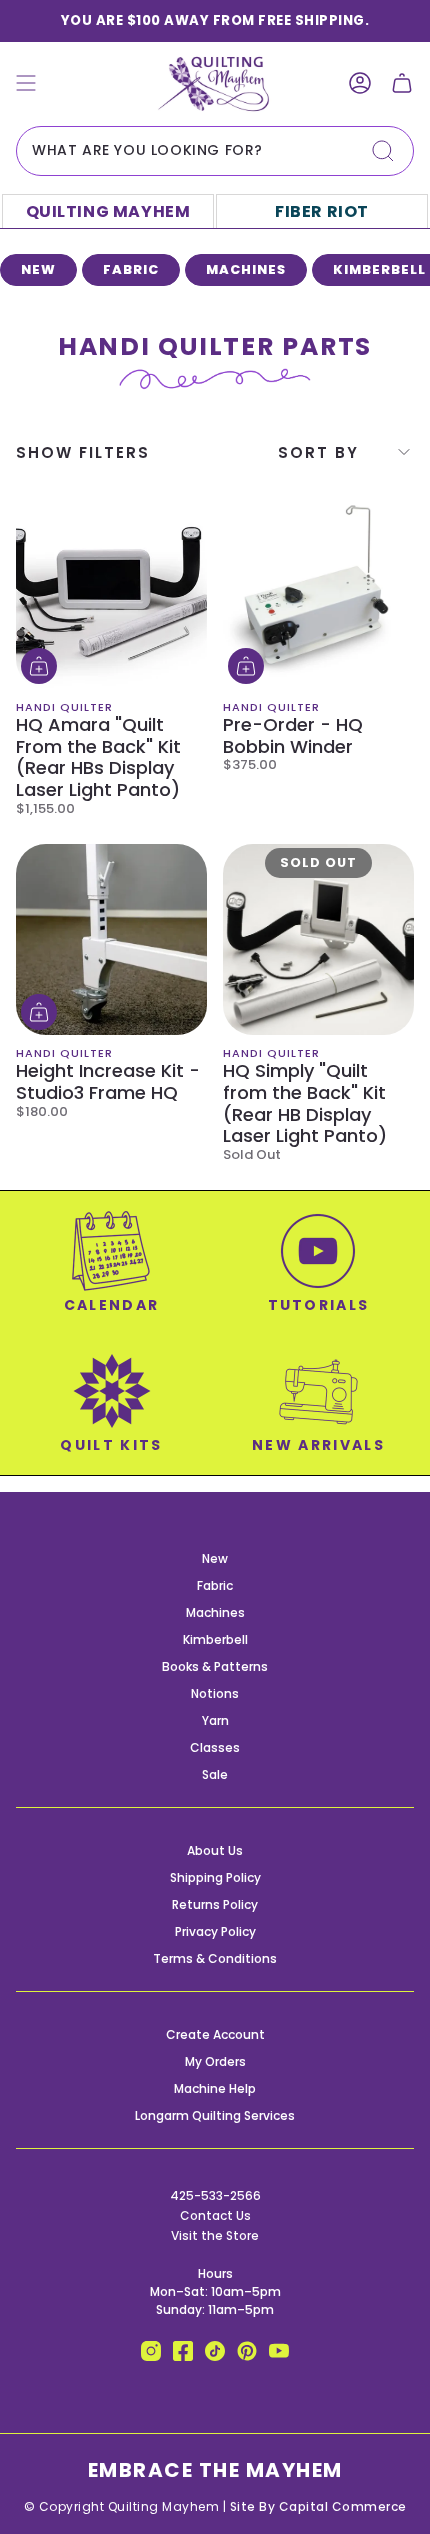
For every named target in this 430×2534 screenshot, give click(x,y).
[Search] (383, 151)
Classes (215, 1747)
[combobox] (215, 151)
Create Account (215, 2034)
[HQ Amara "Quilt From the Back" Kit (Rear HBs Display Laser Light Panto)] (111, 593)
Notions (215, 1693)
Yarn (215, 1720)
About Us (215, 1850)
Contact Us (215, 2215)
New (215, 1558)
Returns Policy (215, 1904)
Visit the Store (215, 2235)
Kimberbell (215, 1639)
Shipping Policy (215, 1877)
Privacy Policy (215, 1931)
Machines (215, 1612)
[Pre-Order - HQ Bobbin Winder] (318, 593)
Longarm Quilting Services (215, 2115)
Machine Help (215, 2088)
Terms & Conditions (215, 1958)
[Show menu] (26, 83)
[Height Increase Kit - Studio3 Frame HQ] (111, 939)
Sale (215, 1774)
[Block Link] (111, 1273)
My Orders (215, 2061)
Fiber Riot (322, 211)
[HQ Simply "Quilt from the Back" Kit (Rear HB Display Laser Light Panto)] (318, 939)
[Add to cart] (39, 666)
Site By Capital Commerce (318, 2506)
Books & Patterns (215, 1666)
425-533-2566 (215, 2195)
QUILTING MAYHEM (108, 211)
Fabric (215, 1585)
